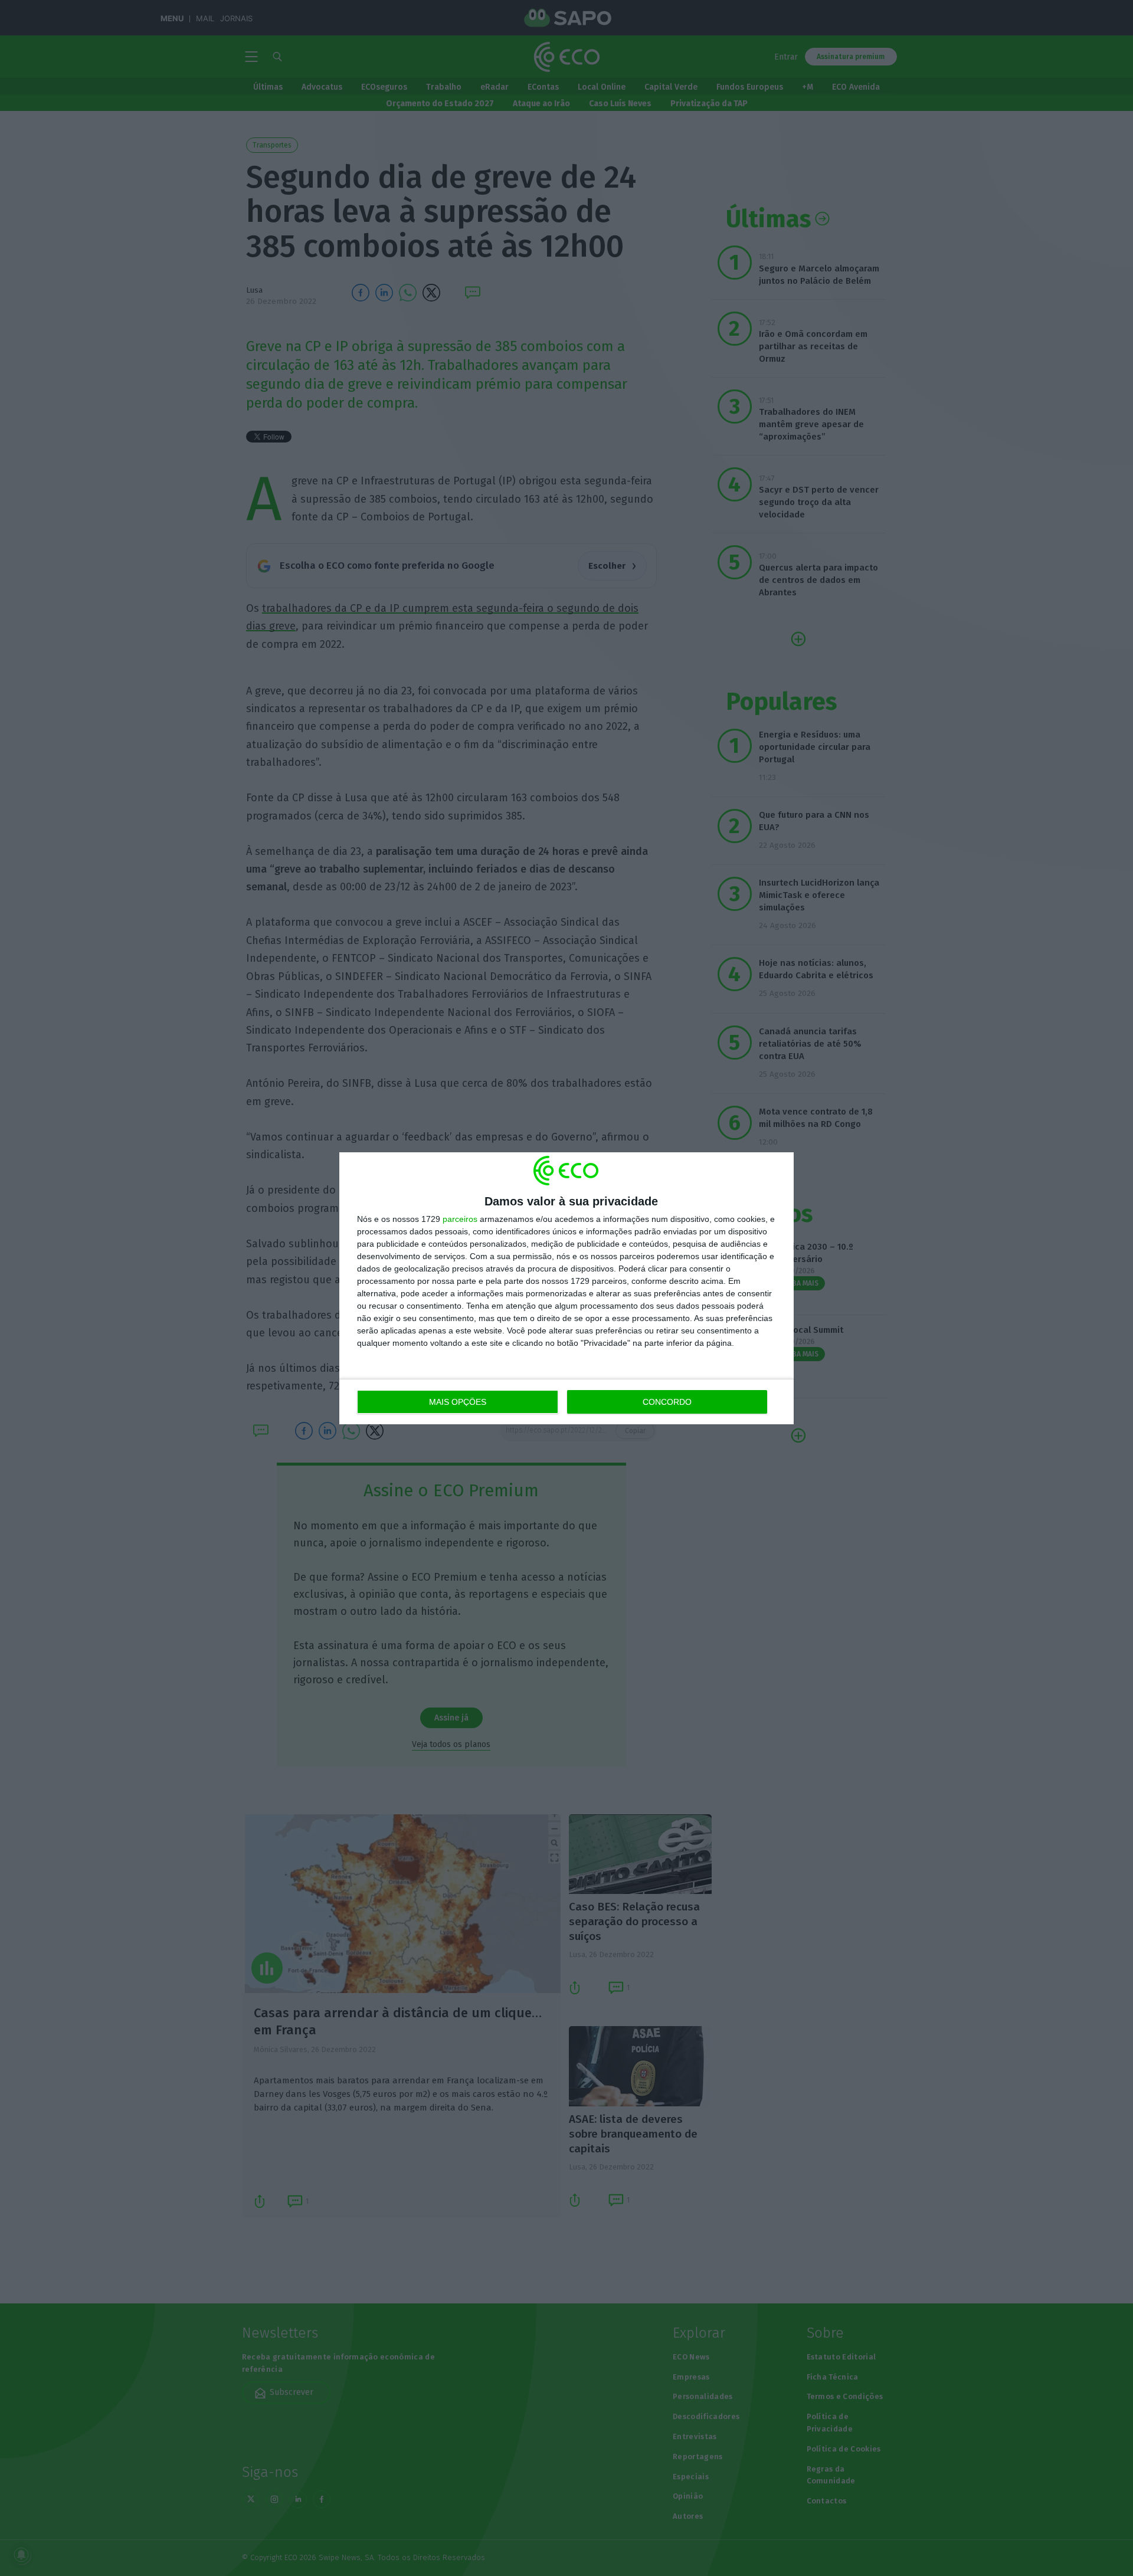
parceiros (460, 1219)
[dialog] (566, 1288)
